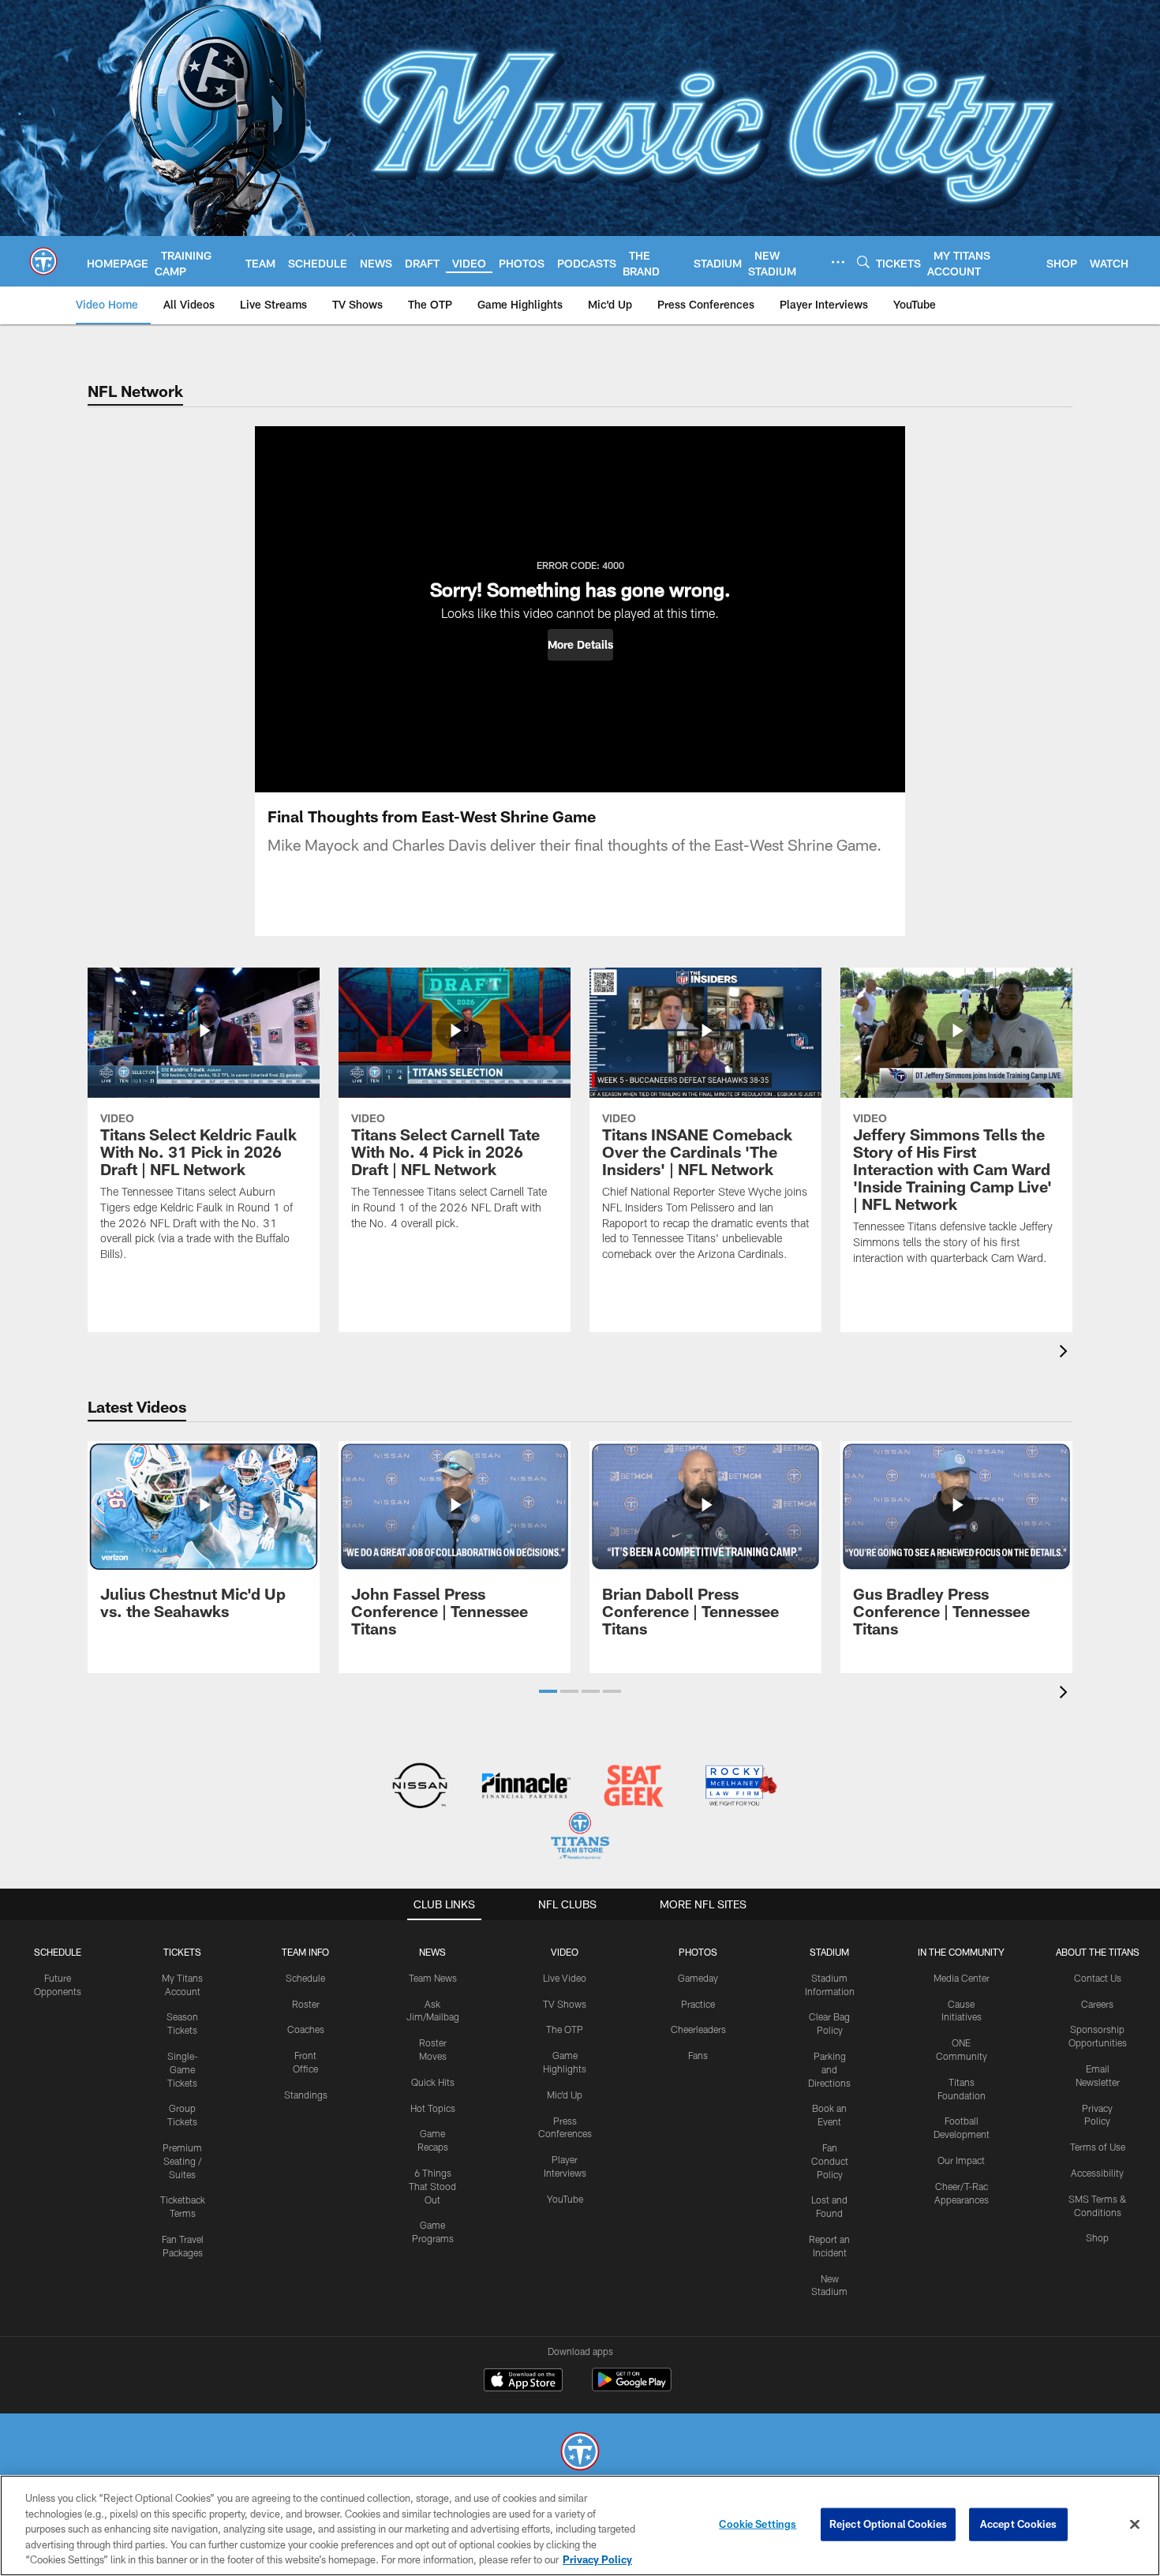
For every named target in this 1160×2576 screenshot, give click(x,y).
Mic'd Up (565, 2095)
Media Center (962, 1978)
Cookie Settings (758, 2524)
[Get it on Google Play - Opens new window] (632, 2388)
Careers (1097, 2004)
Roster (306, 2004)
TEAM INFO (305, 1952)
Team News (433, 1978)
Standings (306, 2095)
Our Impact (961, 2160)
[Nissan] (419, 1787)
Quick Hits (433, 2082)
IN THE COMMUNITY (961, 1952)
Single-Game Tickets (183, 2069)
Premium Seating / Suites (182, 2161)
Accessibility (1097, 2173)
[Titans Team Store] (580, 1838)
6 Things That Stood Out (432, 2186)
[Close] (1135, 2525)
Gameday (698, 1978)
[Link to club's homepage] (43, 261)
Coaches (306, 2029)
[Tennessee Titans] (580, 2453)
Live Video (565, 1978)
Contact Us (1098, 1978)
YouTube (565, 2199)
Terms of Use (1098, 2147)
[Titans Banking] (527, 1787)
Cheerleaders (698, 2029)
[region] (580, 2525)
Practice (698, 2004)
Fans (698, 2055)
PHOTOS (698, 1952)
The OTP (565, 2029)
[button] (580, 645)
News (432, 1952)
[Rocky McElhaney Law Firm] (740, 1787)
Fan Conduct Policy (830, 2161)
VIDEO (565, 1952)
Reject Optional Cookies (888, 2524)
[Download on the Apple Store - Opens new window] (523, 2382)
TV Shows (565, 2004)
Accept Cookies (1018, 2524)
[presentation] (1066, 1353)
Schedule (58, 1952)
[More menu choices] (838, 262)
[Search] (863, 262)
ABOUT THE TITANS (1098, 1952)
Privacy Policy (597, 2559)
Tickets (182, 1952)
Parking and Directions (829, 2069)
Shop (1097, 2237)
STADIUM (829, 1952)
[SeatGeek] (633, 1787)
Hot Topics (433, 2108)
